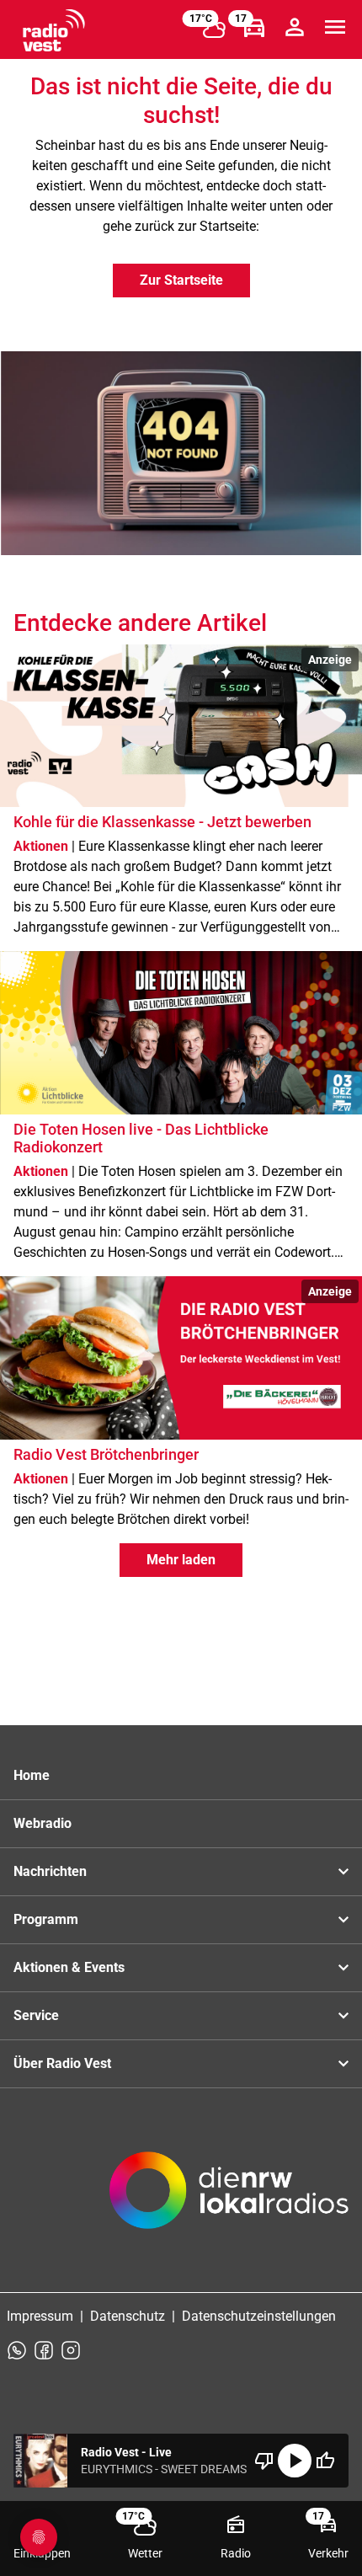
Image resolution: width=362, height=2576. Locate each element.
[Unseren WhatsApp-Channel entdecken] (17, 2350)
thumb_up (325, 2461)
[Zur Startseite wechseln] (54, 30)
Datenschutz (128, 2316)
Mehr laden (181, 1560)
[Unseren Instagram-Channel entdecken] (71, 2350)
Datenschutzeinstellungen (259, 2316)
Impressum (40, 2316)
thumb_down (264, 2461)
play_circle (295, 2461)
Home (32, 1775)
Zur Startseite (181, 280)
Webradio (43, 1823)
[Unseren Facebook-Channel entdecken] (44, 2350)
